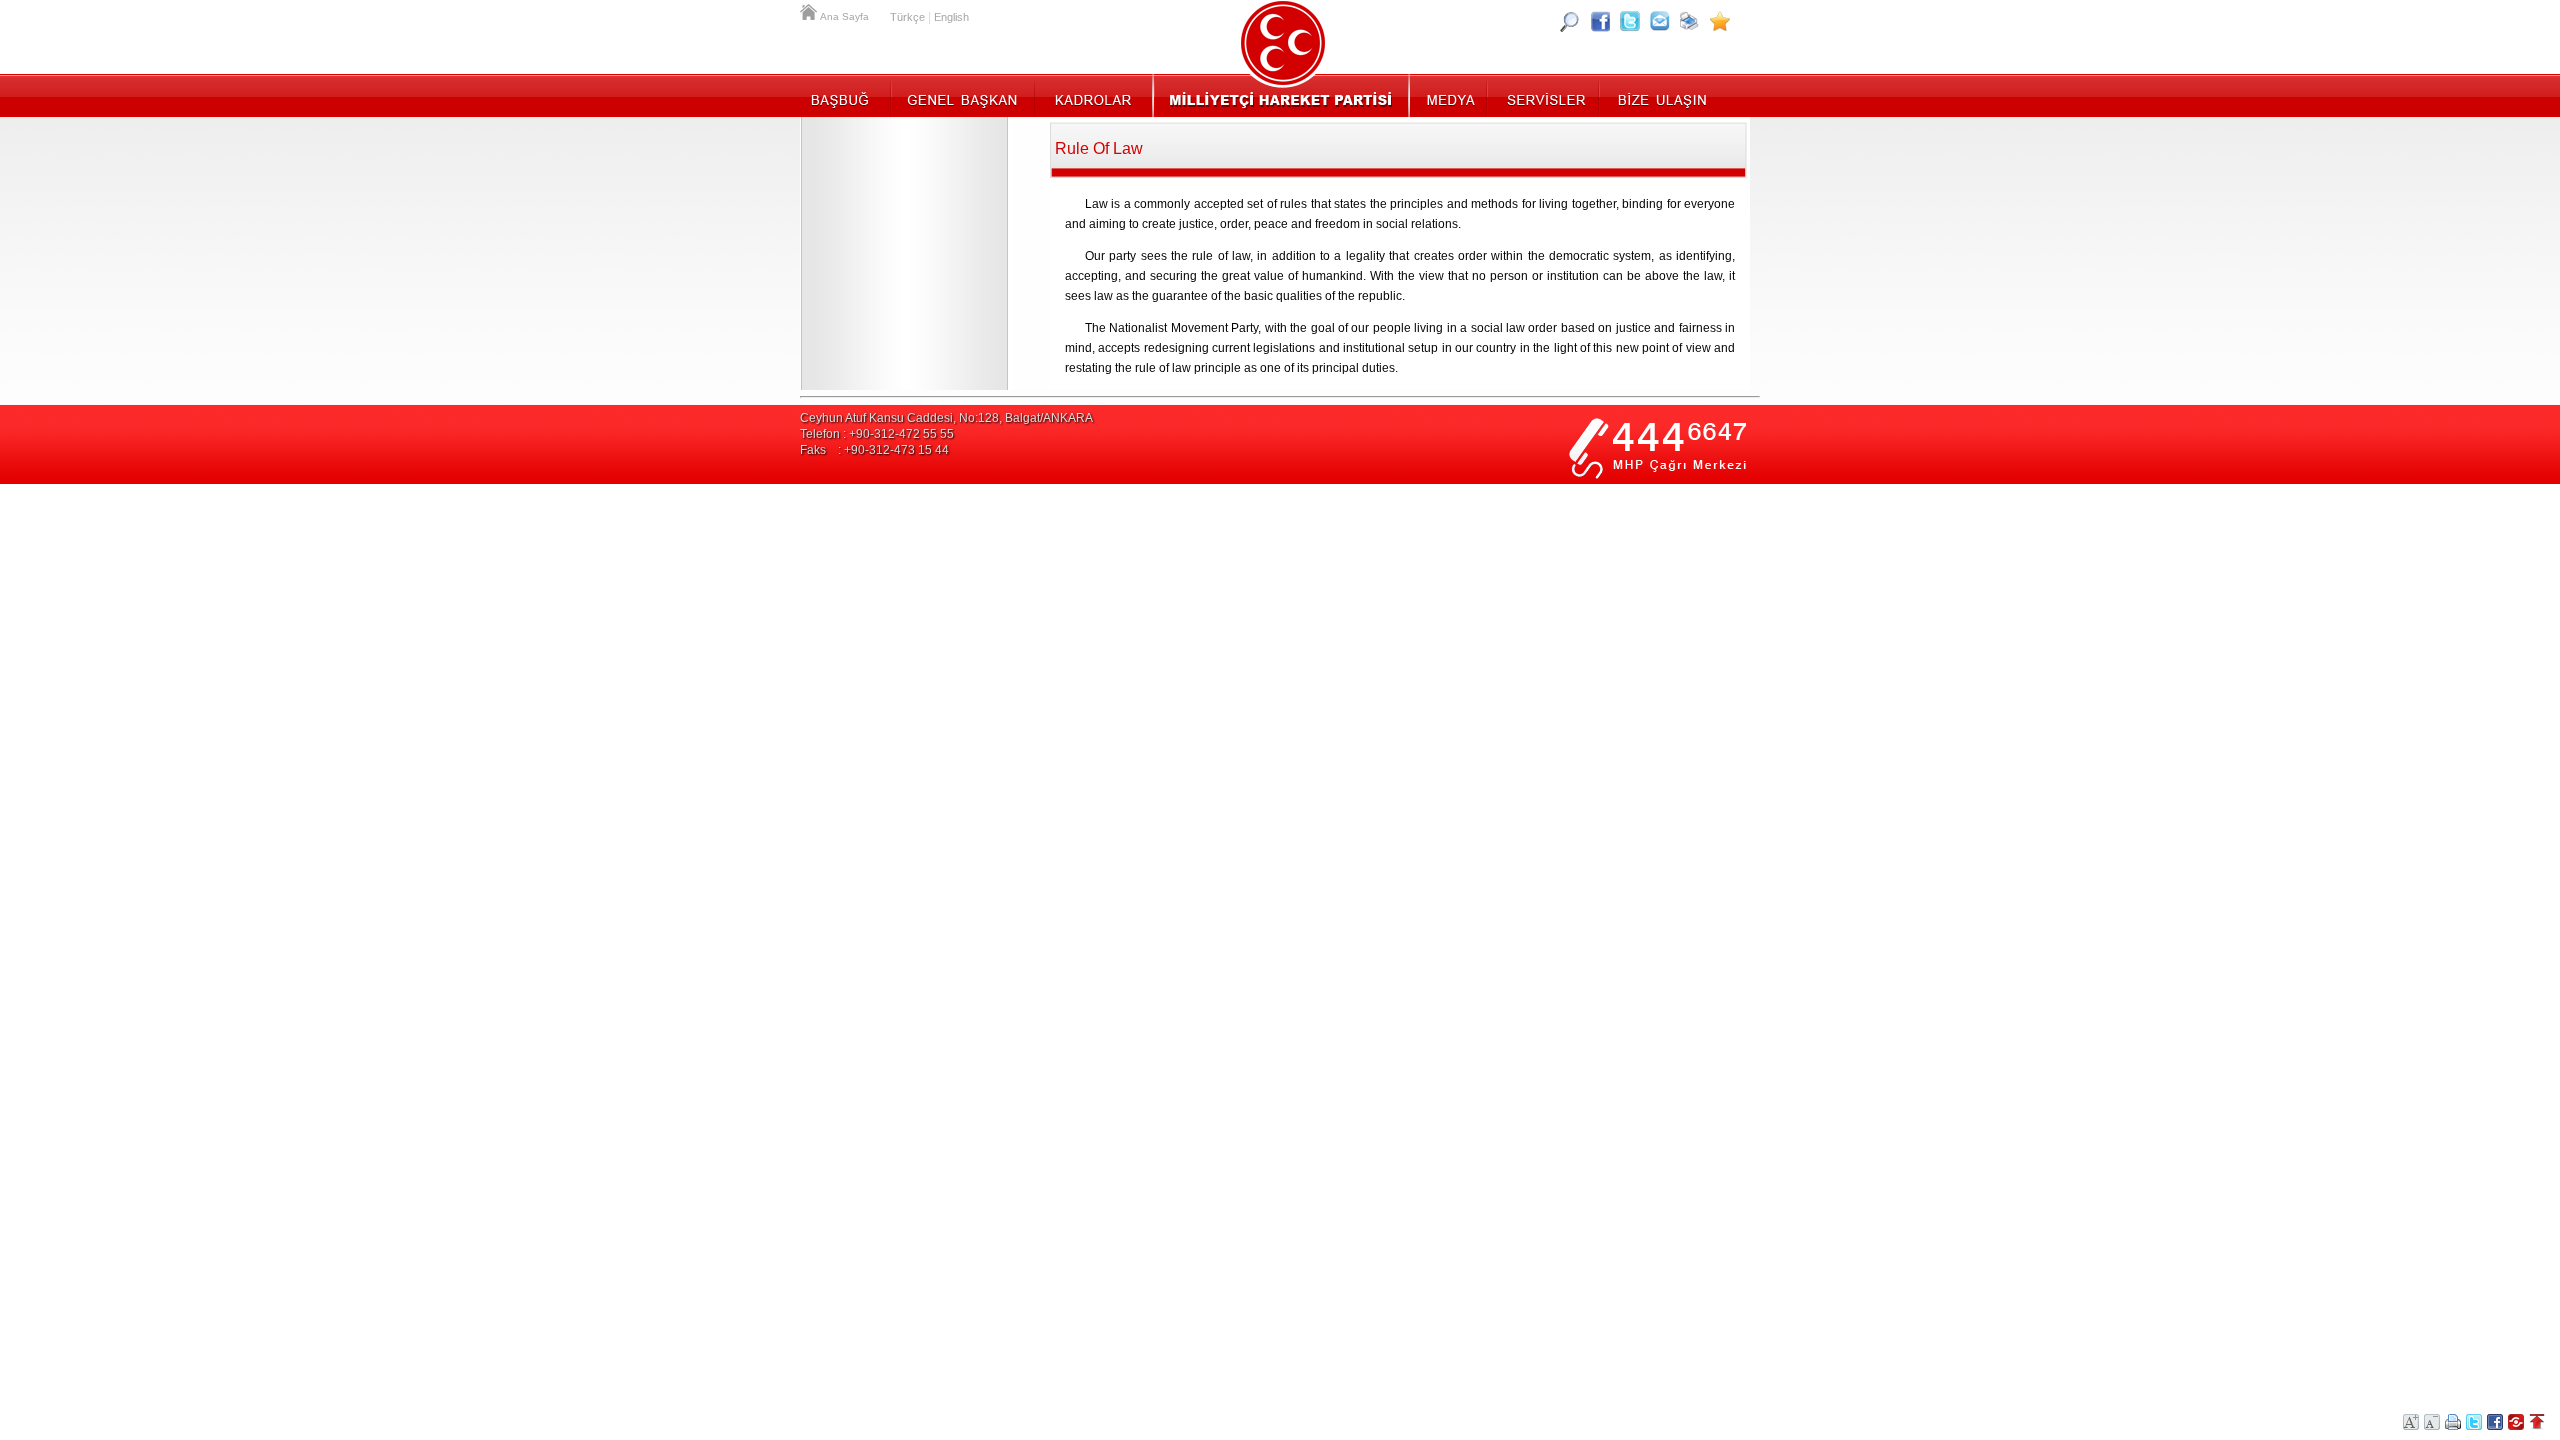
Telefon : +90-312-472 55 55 (877, 434)
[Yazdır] (1690, 21)
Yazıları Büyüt (2411, 1422)
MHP (1280, 95)
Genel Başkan (963, 95)
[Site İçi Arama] (1570, 21)
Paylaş (2516, 1422)
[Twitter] (1630, 21)
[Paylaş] (1660, 21)
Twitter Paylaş (2474, 1422)
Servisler (1544, 95)
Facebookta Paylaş (2495, 1422)
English (951, 17)
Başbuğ (845, 95)
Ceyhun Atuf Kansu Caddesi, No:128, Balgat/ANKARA (946, 418)
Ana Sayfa (810, 10)
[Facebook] (1600, 21)
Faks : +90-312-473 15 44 (874, 450)
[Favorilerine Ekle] (1720, 21)
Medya (1449, 95)
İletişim (1660, 95)
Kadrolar (1092, 95)
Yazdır (2453, 1422)
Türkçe (907, 17)
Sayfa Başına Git (2537, 1422)
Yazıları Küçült (2432, 1422)
